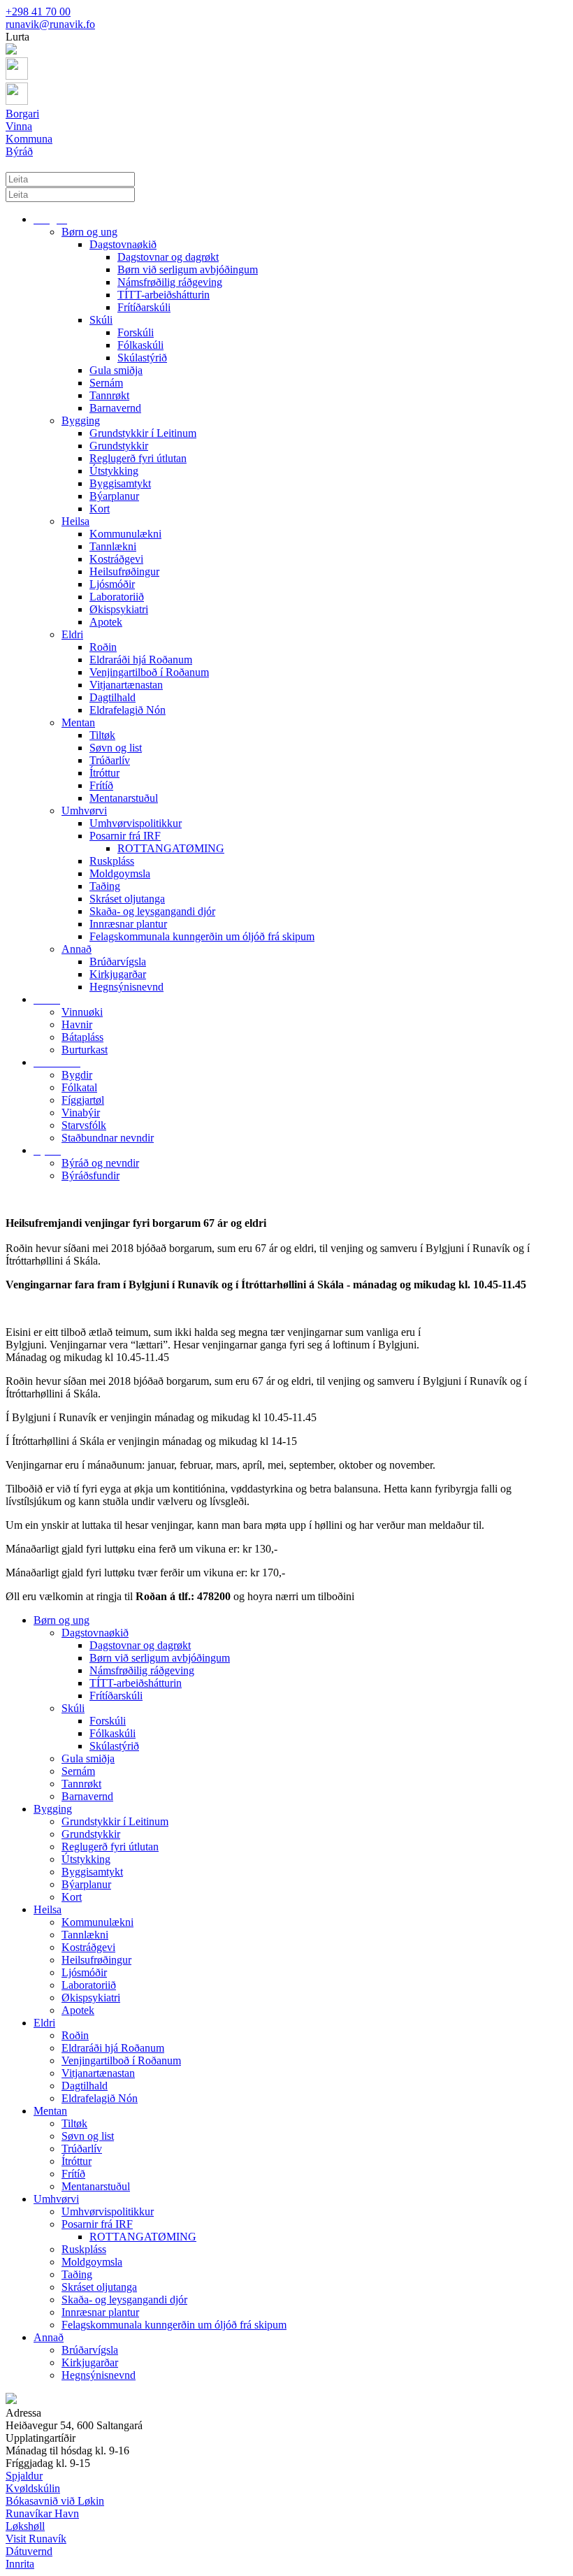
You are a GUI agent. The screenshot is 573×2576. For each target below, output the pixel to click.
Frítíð (101, 785)
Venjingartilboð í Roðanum (149, 672)
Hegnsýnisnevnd (126, 987)
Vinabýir (81, 1113)
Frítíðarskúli (144, 307)
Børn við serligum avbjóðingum (188, 269)
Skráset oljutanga (127, 899)
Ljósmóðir (112, 584)
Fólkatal (79, 1087)
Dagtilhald (113, 697)
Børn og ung (89, 232)
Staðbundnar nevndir (108, 1138)
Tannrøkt (109, 395)
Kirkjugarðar (118, 974)
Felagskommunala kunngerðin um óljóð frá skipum (202, 936)
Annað (77, 949)
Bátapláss (82, 1037)
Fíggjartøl (83, 1100)
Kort (100, 509)
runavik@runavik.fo (50, 24)
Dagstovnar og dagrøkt (168, 257)
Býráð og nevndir (100, 1163)
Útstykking (114, 471)
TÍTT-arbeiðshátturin (164, 295)
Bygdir (77, 1075)
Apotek (106, 622)
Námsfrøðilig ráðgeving (170, 282)
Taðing (105, 886)
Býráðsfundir (90, 1175)
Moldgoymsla (120, 873)
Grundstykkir (119, 446)
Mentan (78, 722)
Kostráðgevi (116, 559)
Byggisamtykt (120, 483)
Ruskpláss (112, 861)
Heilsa (75, 521)
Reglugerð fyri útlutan (138, 458)
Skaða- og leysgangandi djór (152, 911)
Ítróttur (104, 773)
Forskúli (136, 332)
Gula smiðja (116, 370)
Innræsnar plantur (128, 924)
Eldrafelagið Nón (128, 710)
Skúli (101, 320)
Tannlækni (113, 546)
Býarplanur (114, 496)
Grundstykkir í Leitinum (143, 433)
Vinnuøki (82, 1012)
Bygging (81, 420)
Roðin (103, 647)
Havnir (77, 1024)
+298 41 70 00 (38, 12)
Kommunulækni (125, 534)
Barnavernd (115, 408)
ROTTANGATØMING (171, 848)
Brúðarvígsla (118, 962)
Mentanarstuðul (124, 798)
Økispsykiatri (119, 609)
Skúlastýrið (142, 358)
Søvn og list (116, 748)
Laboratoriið (117, 597)
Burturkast (85, 1050)
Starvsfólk (84, 1125)
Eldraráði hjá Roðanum (141, 660)
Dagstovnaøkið (123, 244)
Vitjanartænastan (126, 685)
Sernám (106, 383)
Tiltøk (102, 735)
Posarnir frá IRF (125, 836)
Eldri (72, 634)
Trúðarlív (110, 760)
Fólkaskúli (140, 345)
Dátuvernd (29, 2551)
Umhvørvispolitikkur (136, 823)
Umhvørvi (84, 811)
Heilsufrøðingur (124, 571)
